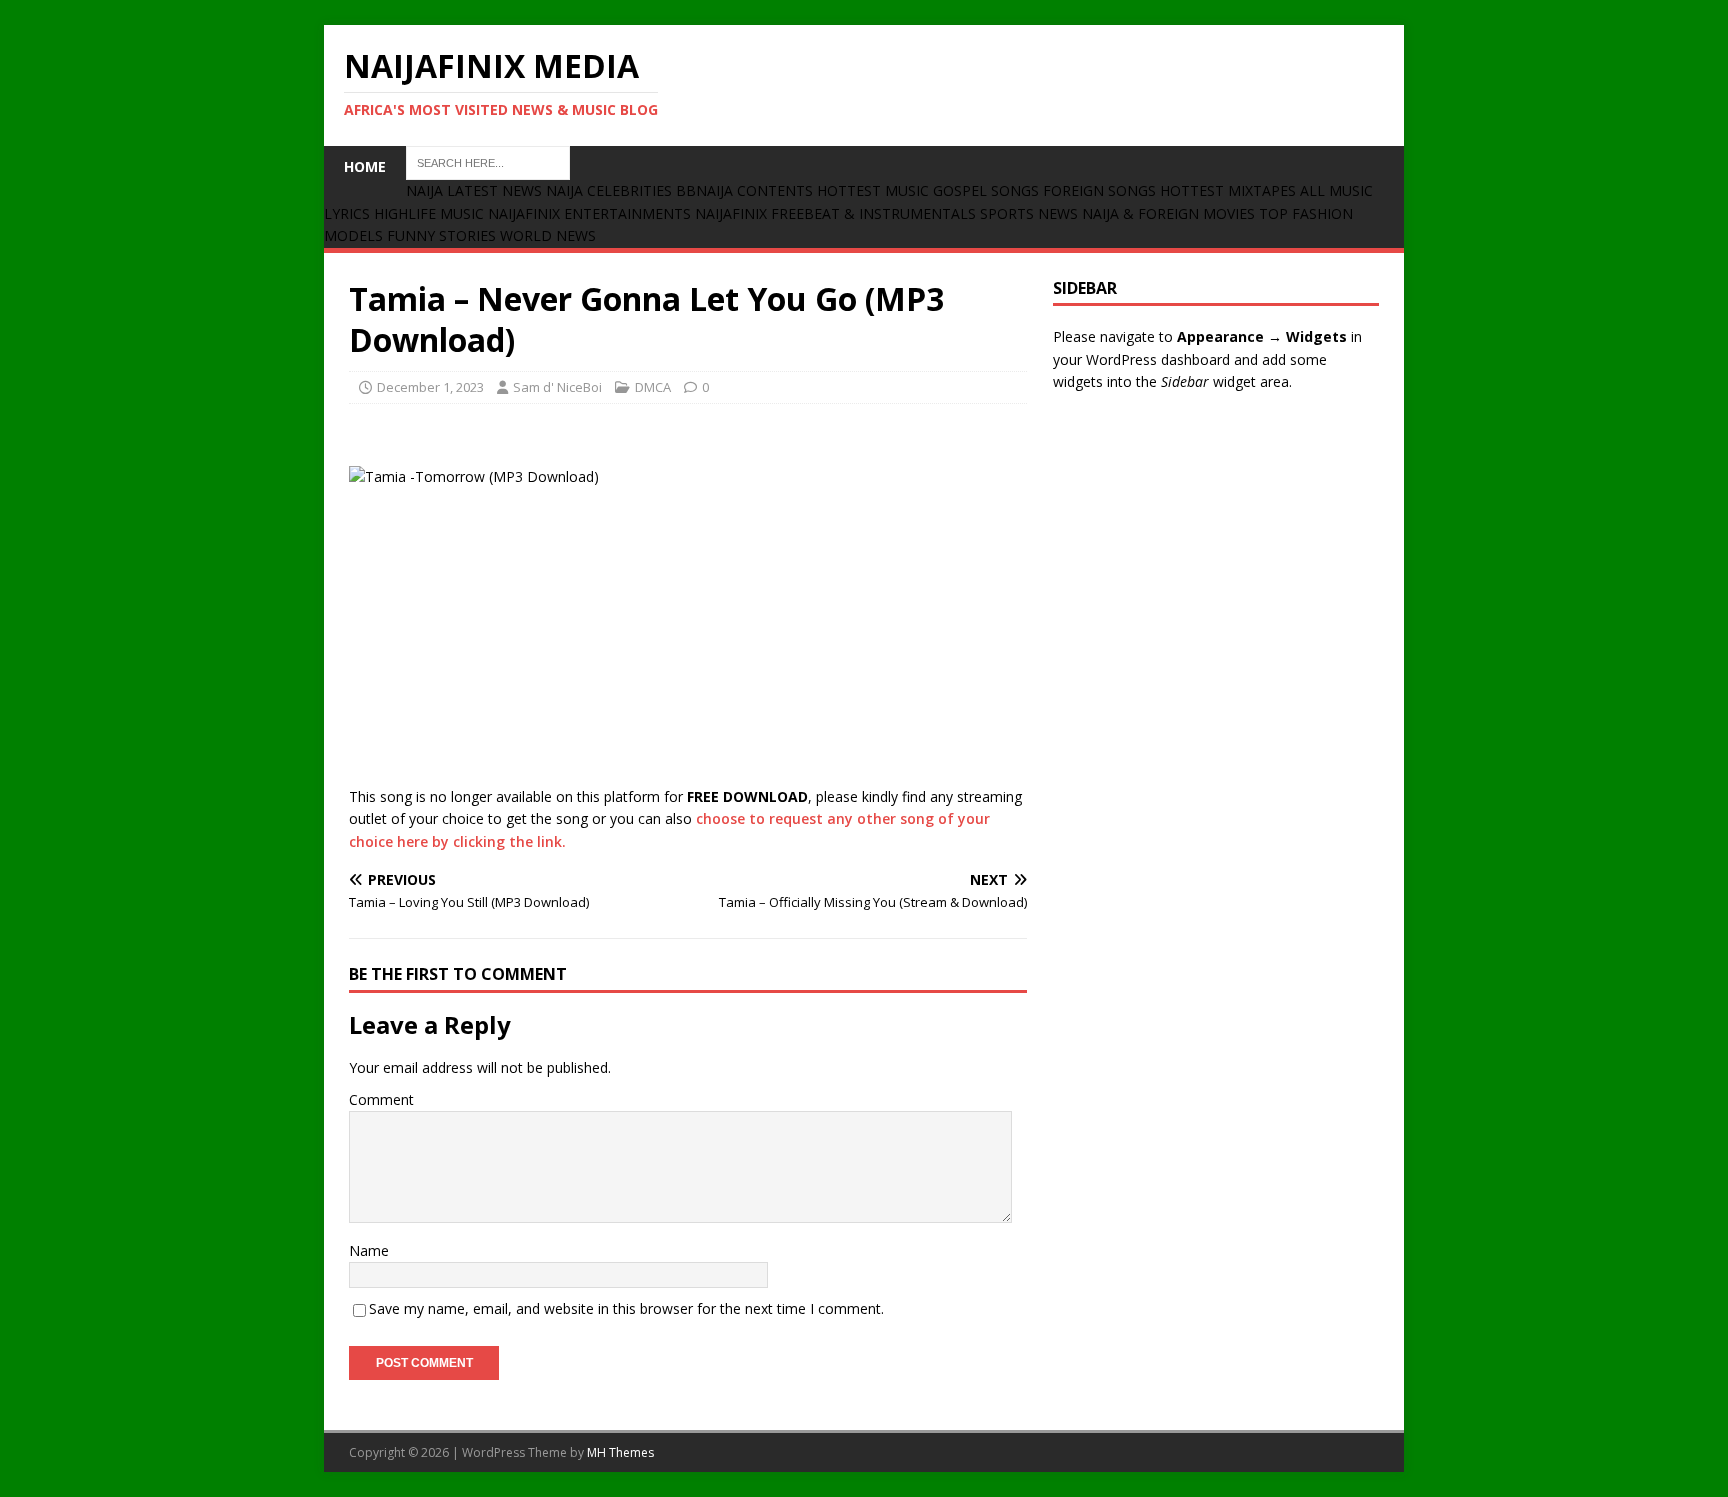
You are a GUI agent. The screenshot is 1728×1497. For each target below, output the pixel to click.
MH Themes (620, 1452)
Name (369, 1250)
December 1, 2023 (430, 387)
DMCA (653, 387)
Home (365, 166)
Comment (381, 1099)
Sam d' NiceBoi (557, 387)
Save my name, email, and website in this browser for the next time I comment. (626, 1308)
